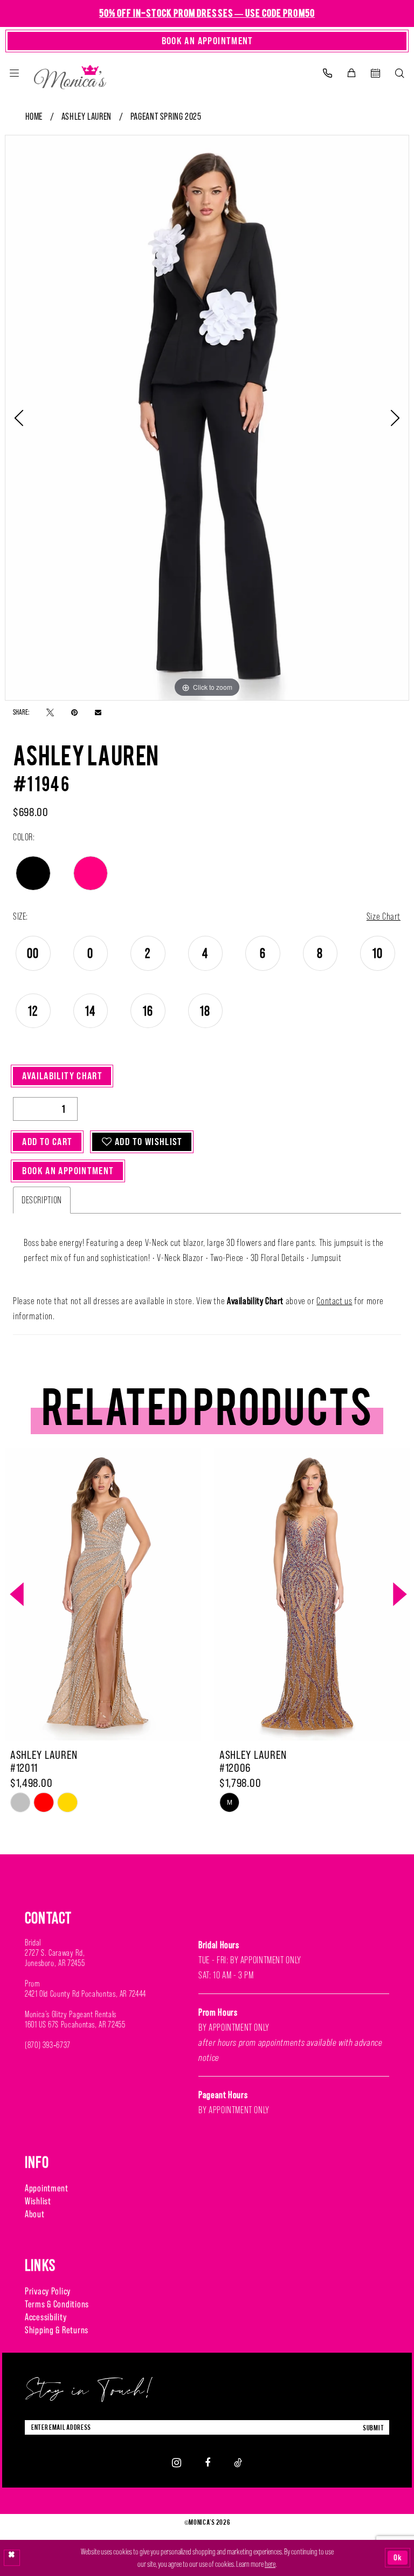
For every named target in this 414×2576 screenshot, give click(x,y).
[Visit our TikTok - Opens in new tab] (238, 2462)
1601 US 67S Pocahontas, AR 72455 (75, 2025)
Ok (398, 2557)
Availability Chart (62, 1076)
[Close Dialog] (12, 2558)
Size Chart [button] (384, 916)
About (35, 2214)
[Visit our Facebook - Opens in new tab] (208, 2462)
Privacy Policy (48, 2291)
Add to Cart (47, 1142)
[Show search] (400, 73)
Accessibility (46, 2317)
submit (374, 2427)
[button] (14, 73)
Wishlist (38, 2201)
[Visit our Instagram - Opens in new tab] (177, 2462)
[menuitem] (14, 73)
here (270, 2564)
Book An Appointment (68, 1171)
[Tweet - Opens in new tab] (50, 712)
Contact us (334, 1301)
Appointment (47, 2188)
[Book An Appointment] (375, 73)
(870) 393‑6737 (48, 2045)
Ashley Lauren (87, 117)
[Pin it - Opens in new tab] (74, 712)
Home (34, 117)
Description (42, 1200)
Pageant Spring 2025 (166, 117)
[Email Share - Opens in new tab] (98, 712)
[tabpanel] (207, 418)
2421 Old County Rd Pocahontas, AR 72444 (85, 1994)
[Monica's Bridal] (70, 75)
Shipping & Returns (57, 2330)
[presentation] (103, 1594)
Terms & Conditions (57, 2304)
